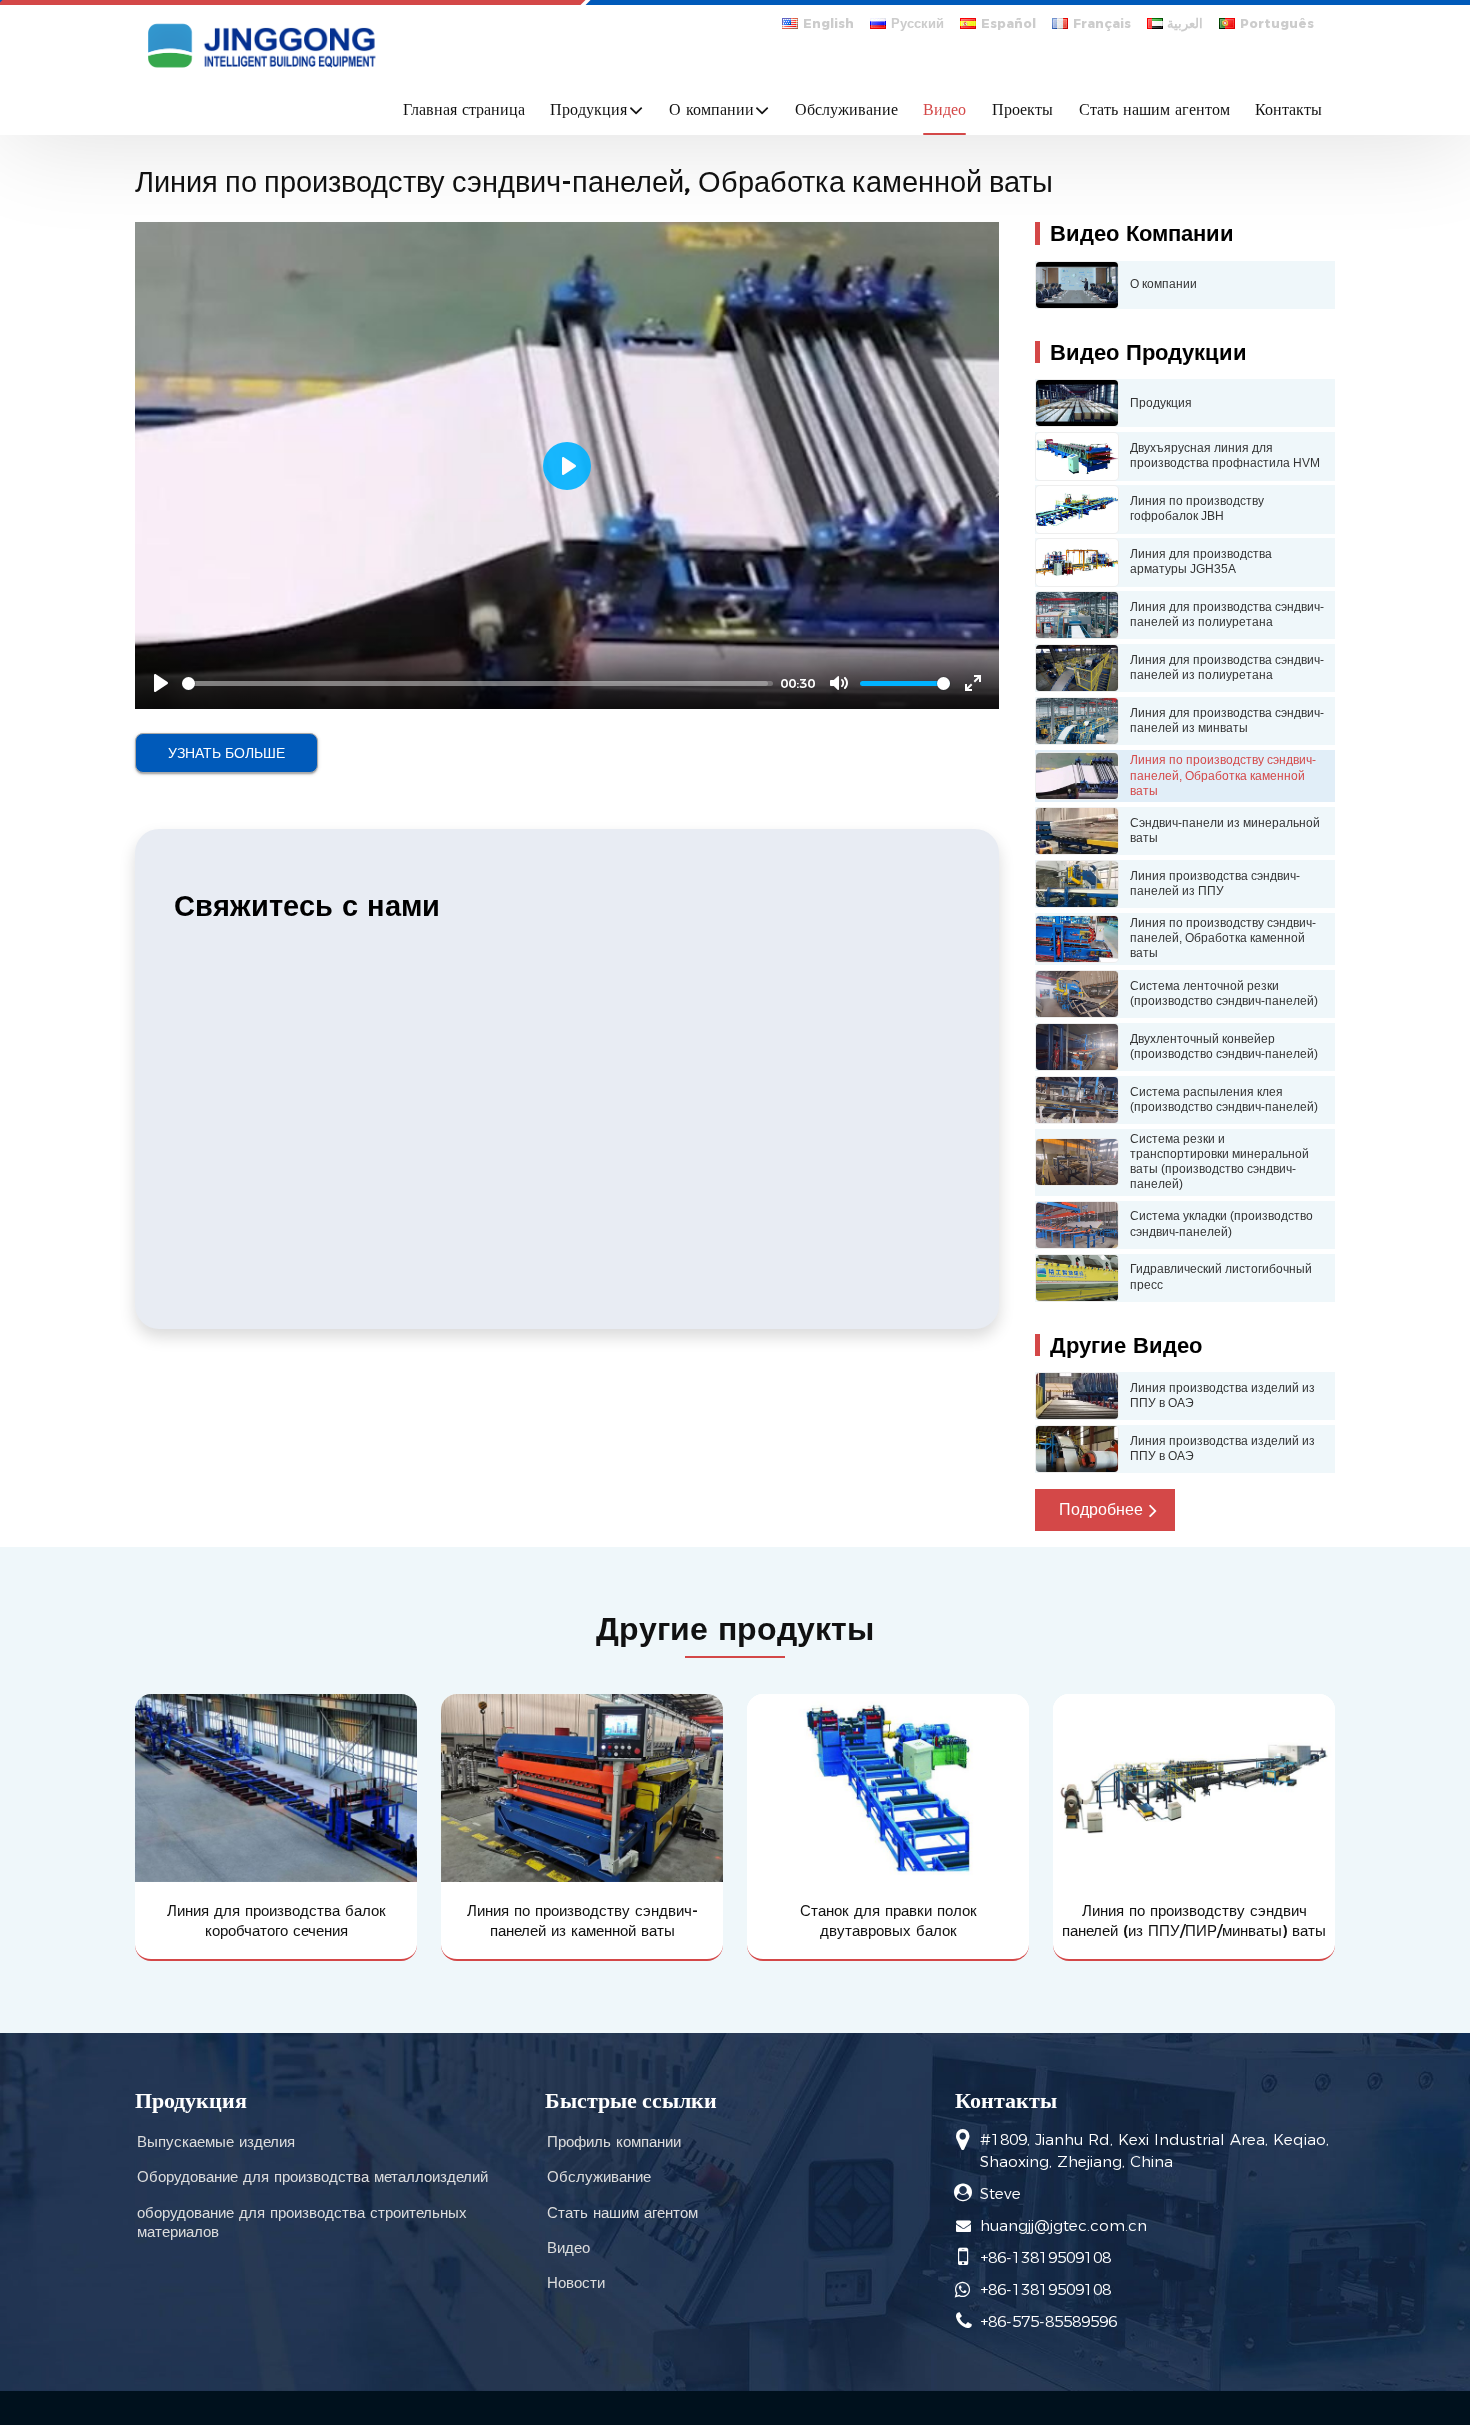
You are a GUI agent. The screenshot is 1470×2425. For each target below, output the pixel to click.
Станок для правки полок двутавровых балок (888, 1920)
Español (1008, 23)
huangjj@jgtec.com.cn (1063, 2225)
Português (1277, 23)
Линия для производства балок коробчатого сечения (276, 1920)
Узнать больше (226, 753)
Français (1102, 23)
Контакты (1288, 109)
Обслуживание (846, 109)
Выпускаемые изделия (216, 2141)
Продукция (191, 2100)
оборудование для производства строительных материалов (302, 2222)
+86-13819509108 (1045, 2257)
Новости (576, 2282)
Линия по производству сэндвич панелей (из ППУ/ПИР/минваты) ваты (1194, 1920)
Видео (944, 109)
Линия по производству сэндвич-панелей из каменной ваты (582, 1920)
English (828, 23)
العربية (1185, 23)
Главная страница (464, 109)
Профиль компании (614, 2141)
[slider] (477, 683)
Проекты (1022, 109)
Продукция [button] (588, 109)
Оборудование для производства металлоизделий (312, 2176)
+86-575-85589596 (1048, 2321)
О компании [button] (711, 109)
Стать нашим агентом (1154, 109)
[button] (1105, 1510)
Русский (917, 23)
